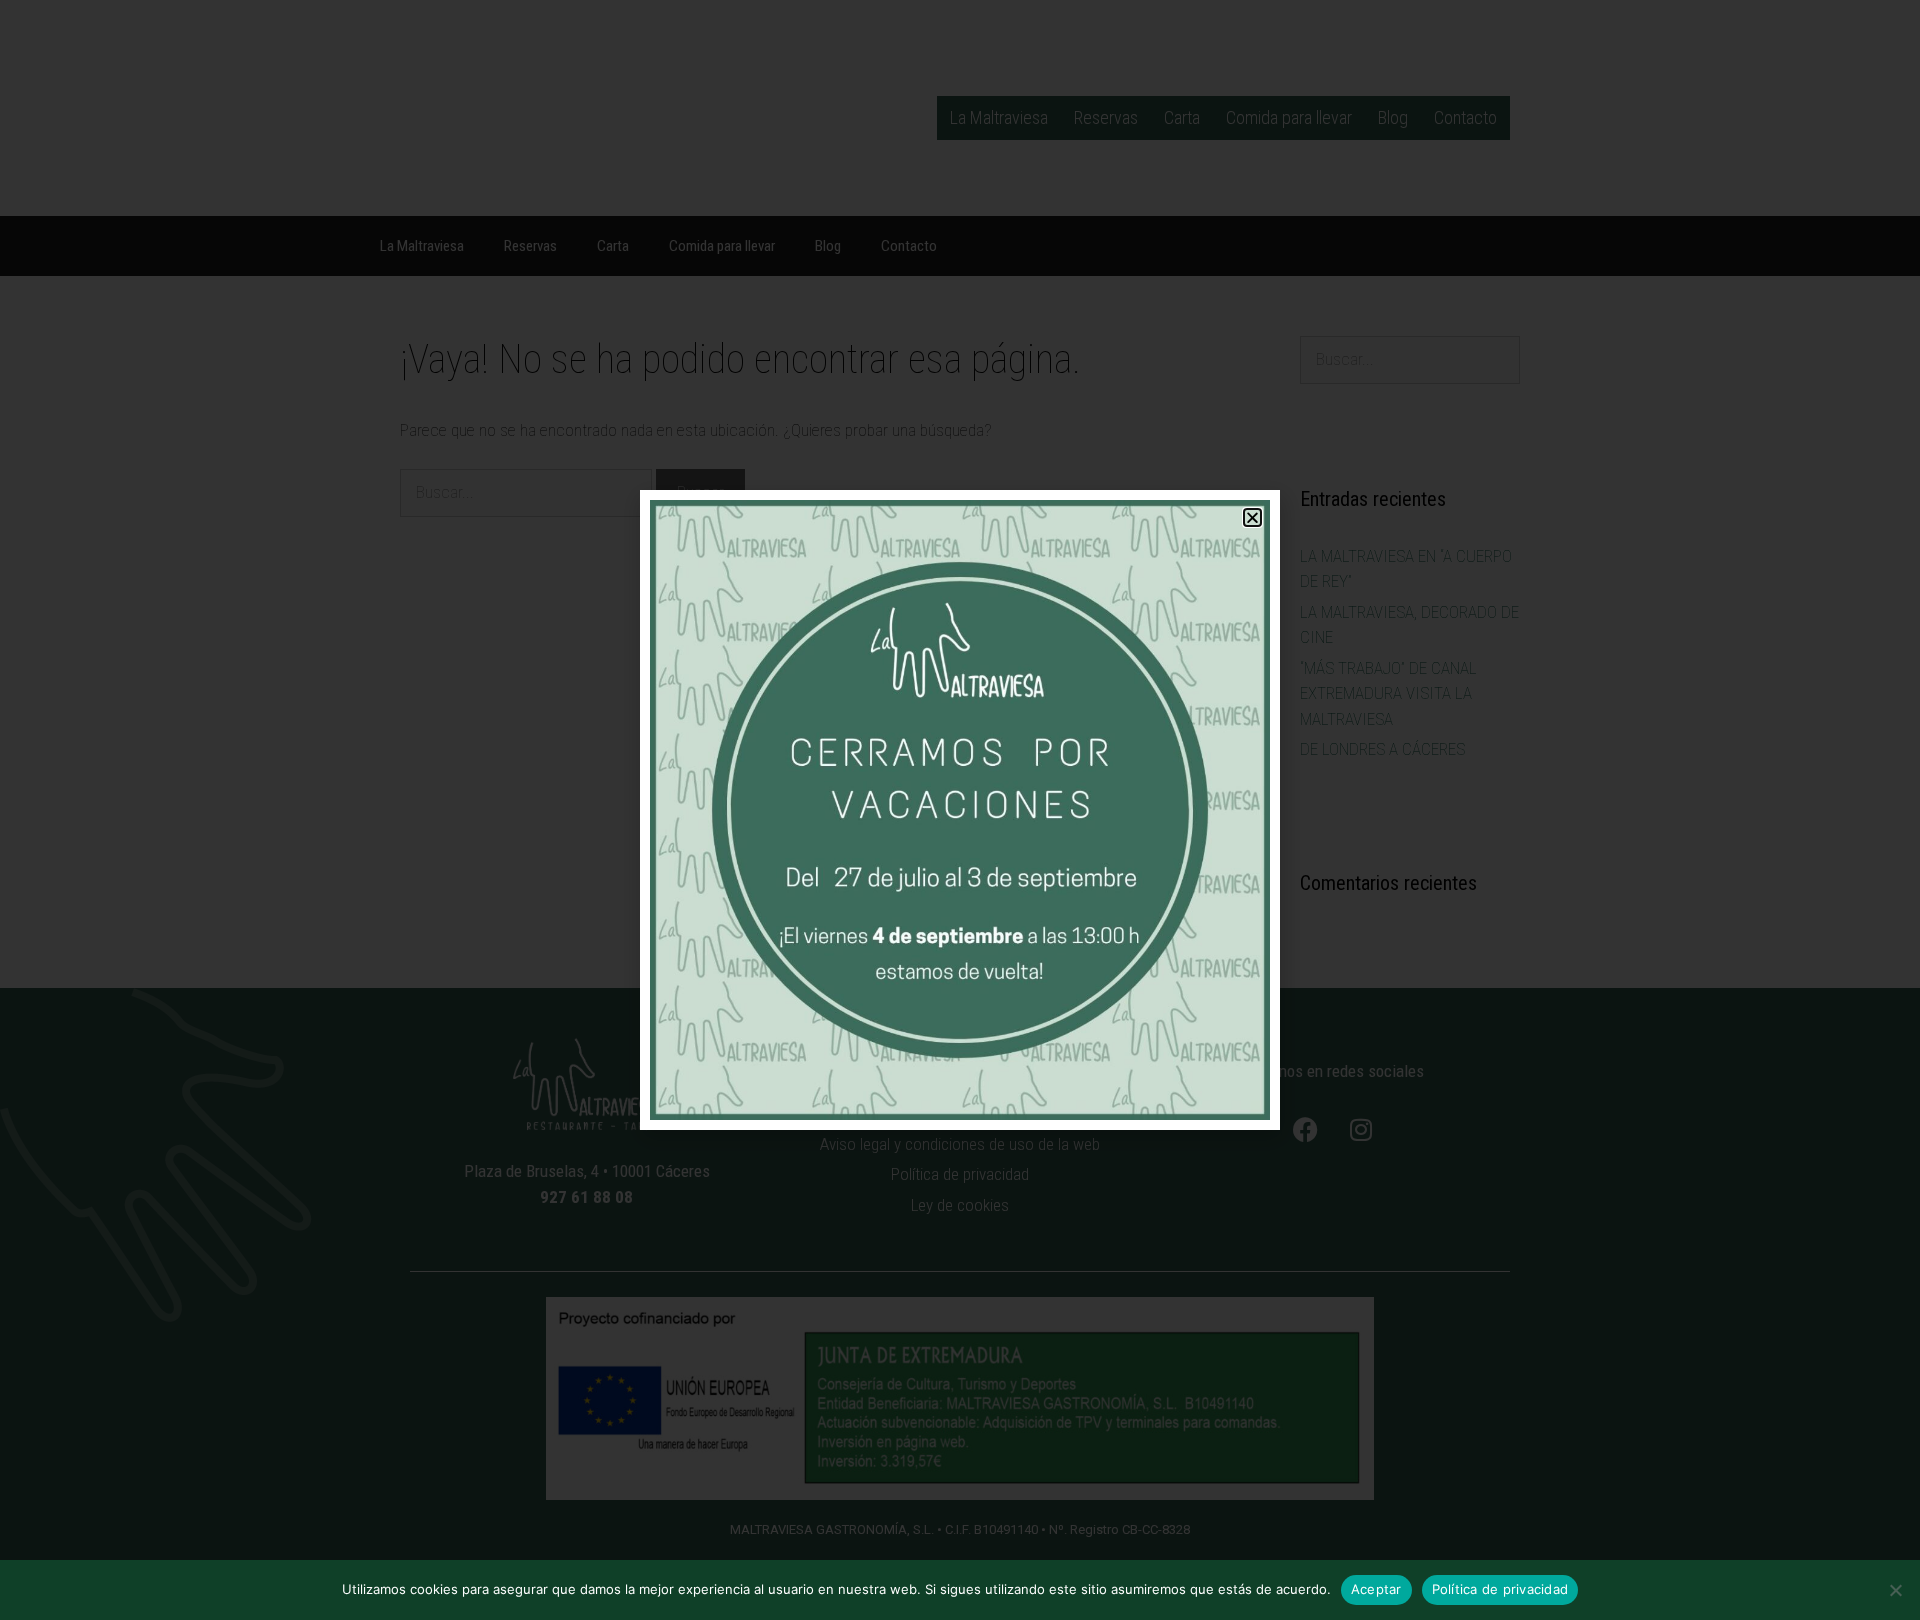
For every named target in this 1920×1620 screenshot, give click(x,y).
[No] (1895, 1590)
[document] (960, 810)
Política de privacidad (1500, 1589)
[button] (1252, 517)
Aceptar (1376, 1589)
